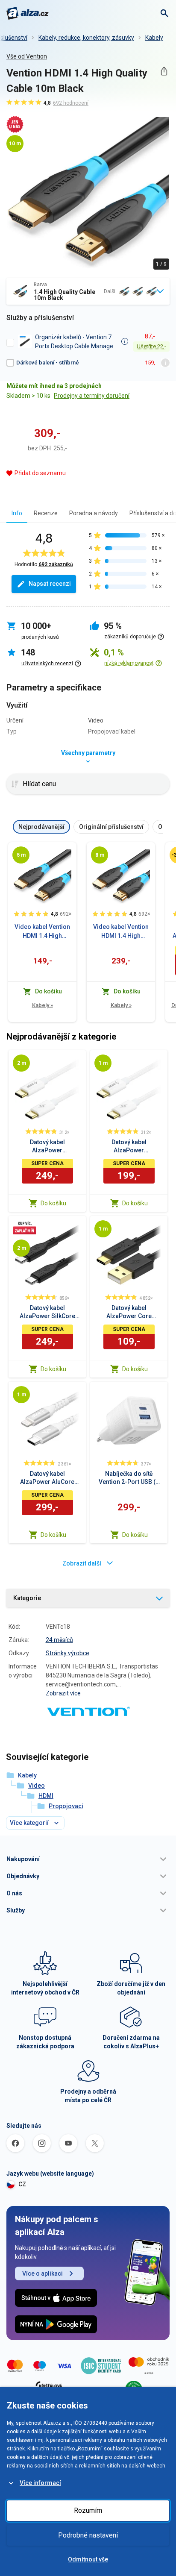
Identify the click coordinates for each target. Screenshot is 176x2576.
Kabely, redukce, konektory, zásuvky (86, 38)
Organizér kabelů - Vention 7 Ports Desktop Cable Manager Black (75, 342)
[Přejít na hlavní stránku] (28, 13)
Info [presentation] (17, 513)
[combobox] (88, 291)
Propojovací (66, 1806)
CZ (22, 2184)
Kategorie (27, 1598)
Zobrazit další (82, 1563)
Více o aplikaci (43, 2273)
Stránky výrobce (67, 1653)
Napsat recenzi (50, 584)
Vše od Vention (27, 56)
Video (37, 1786)
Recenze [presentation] (46, 513)
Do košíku (53, 1203)
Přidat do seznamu (40, 473)
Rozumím (88, 2510)
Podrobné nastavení (88, 2535)
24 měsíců (59, 1640)
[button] (88, 1859)
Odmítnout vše (88, 2559)
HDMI (46, 1796)
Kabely (154, 38)
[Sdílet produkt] (164, 71)
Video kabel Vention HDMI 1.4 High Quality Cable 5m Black (42, 932)
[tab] (17, 513)
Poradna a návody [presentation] (94, 513)
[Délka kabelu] (21, 855)
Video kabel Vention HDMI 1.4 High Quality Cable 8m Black (121, 932)
